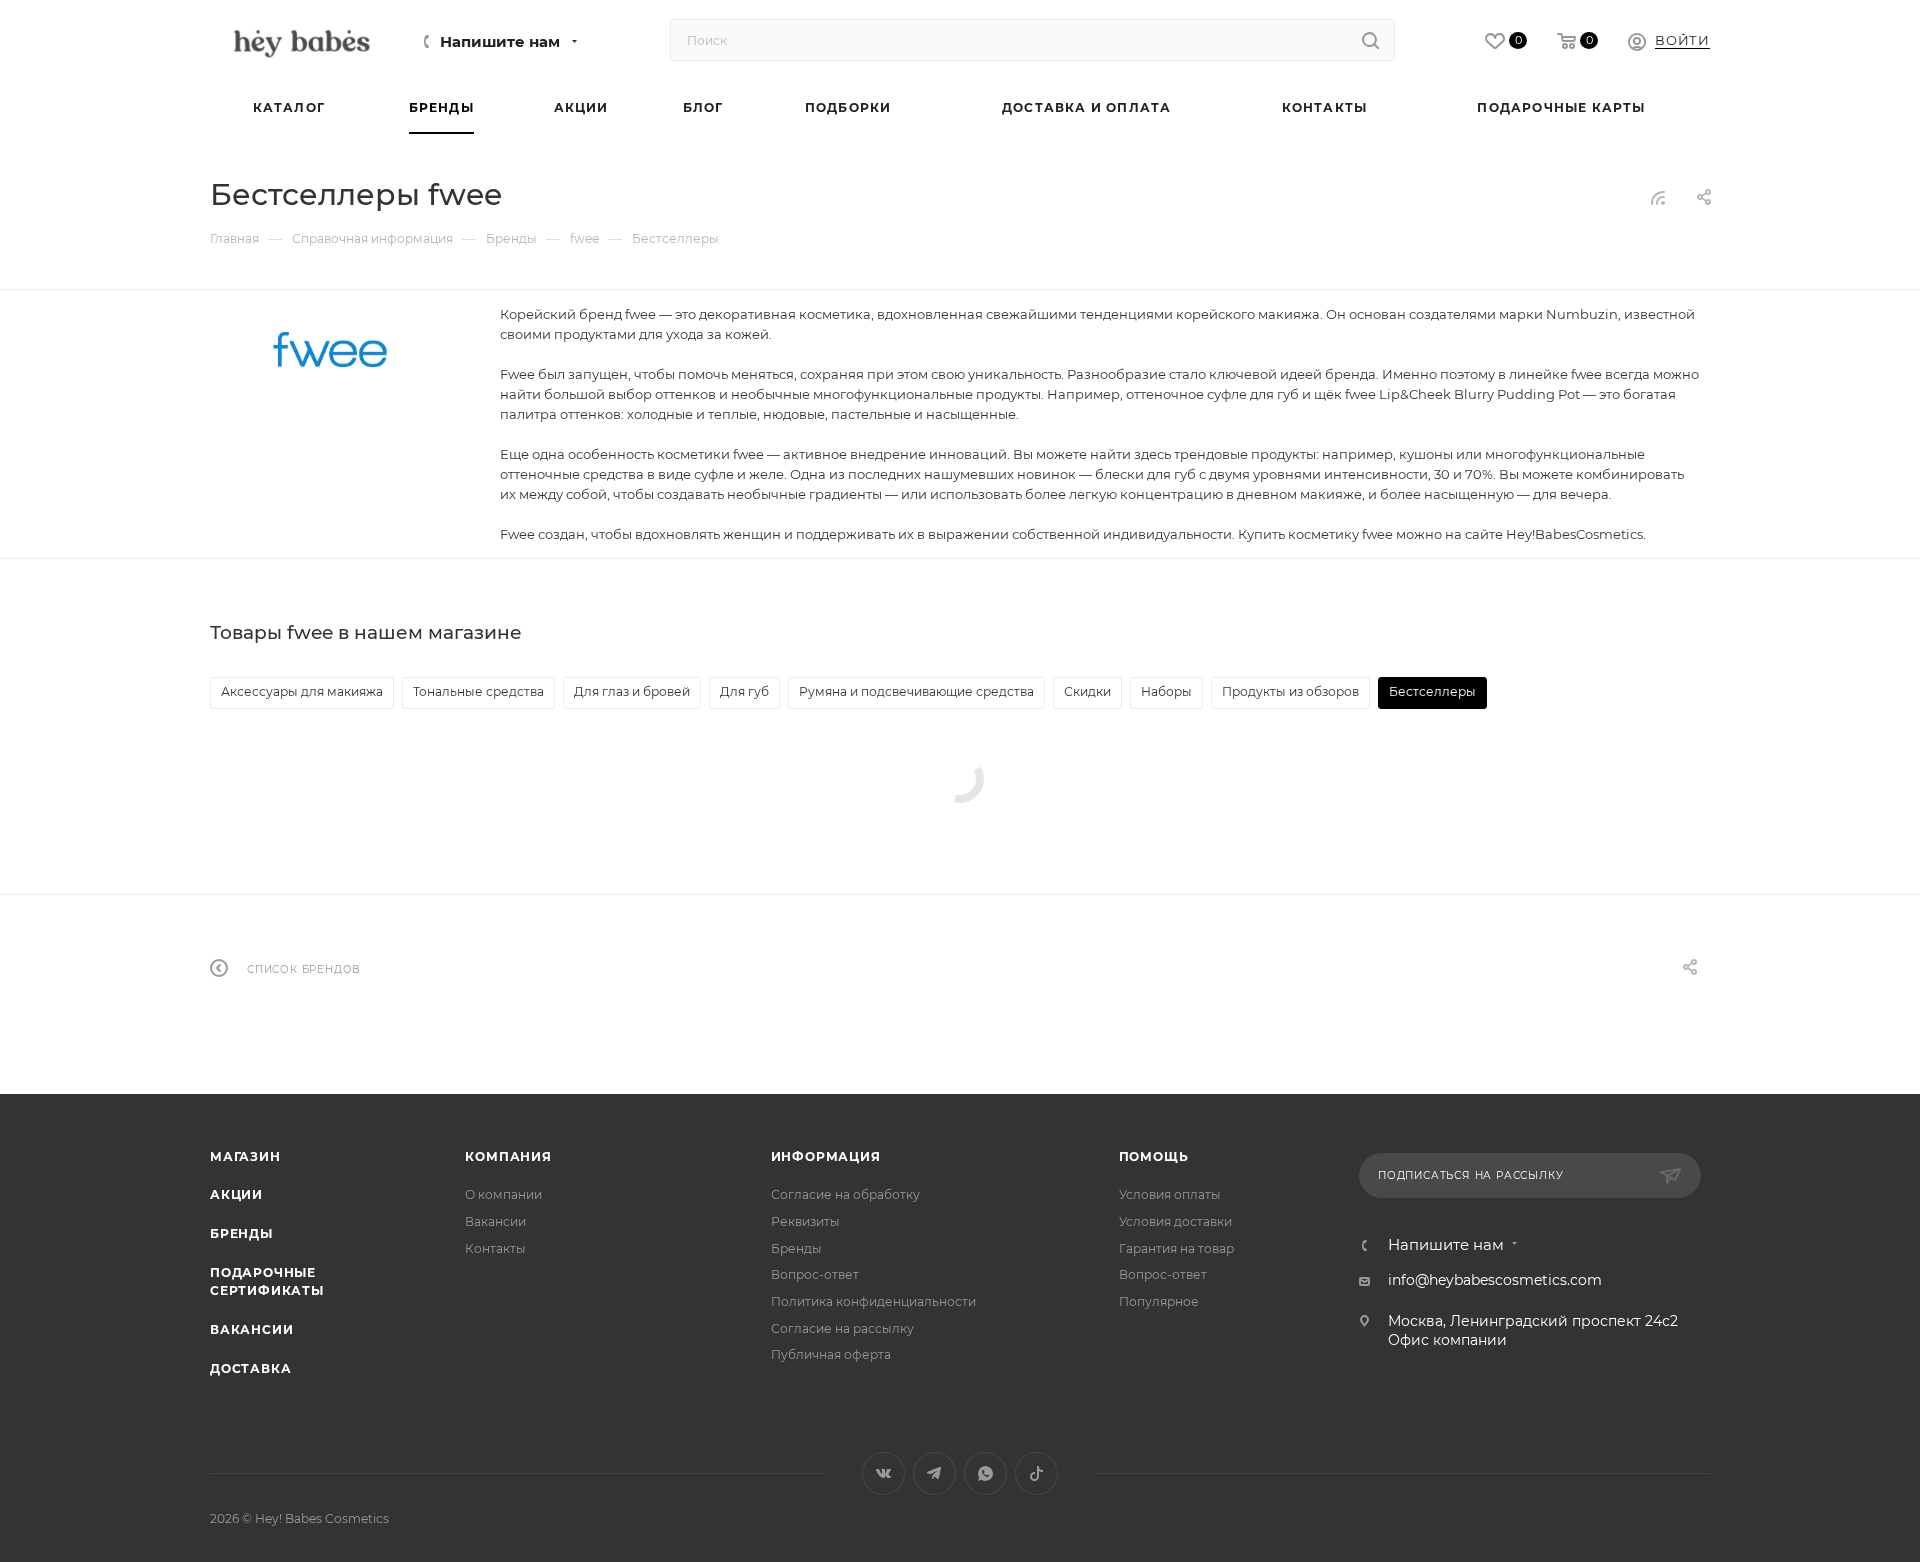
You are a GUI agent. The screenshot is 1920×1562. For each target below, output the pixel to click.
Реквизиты (805, 1221)
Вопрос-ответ (815, 1274)
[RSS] (1658, 198)
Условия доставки (1175, 1221)
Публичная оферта (831, 1354)
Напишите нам (500, 42)
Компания (508, 1156)
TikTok (1036, 1473)
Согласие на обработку (845, 1194)
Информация (826, 1156)
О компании (503, 1194)
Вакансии (251, 1329)
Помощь (1154, 1156)
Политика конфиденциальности (873, 1301)
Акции (236, 1194)
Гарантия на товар (1176, 1248)
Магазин (245, 1156)
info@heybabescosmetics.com (1495, 1280)
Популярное (1159, 1301)
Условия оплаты (1170, 1194)
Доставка (250, 1368)
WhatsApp (985, 1473)
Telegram (934, 1473)
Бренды (241, 1233)
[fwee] (330, 349)
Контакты (495, 1248)
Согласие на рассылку (842, 1328)
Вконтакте (883, 1473)
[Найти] (1370, 40)
